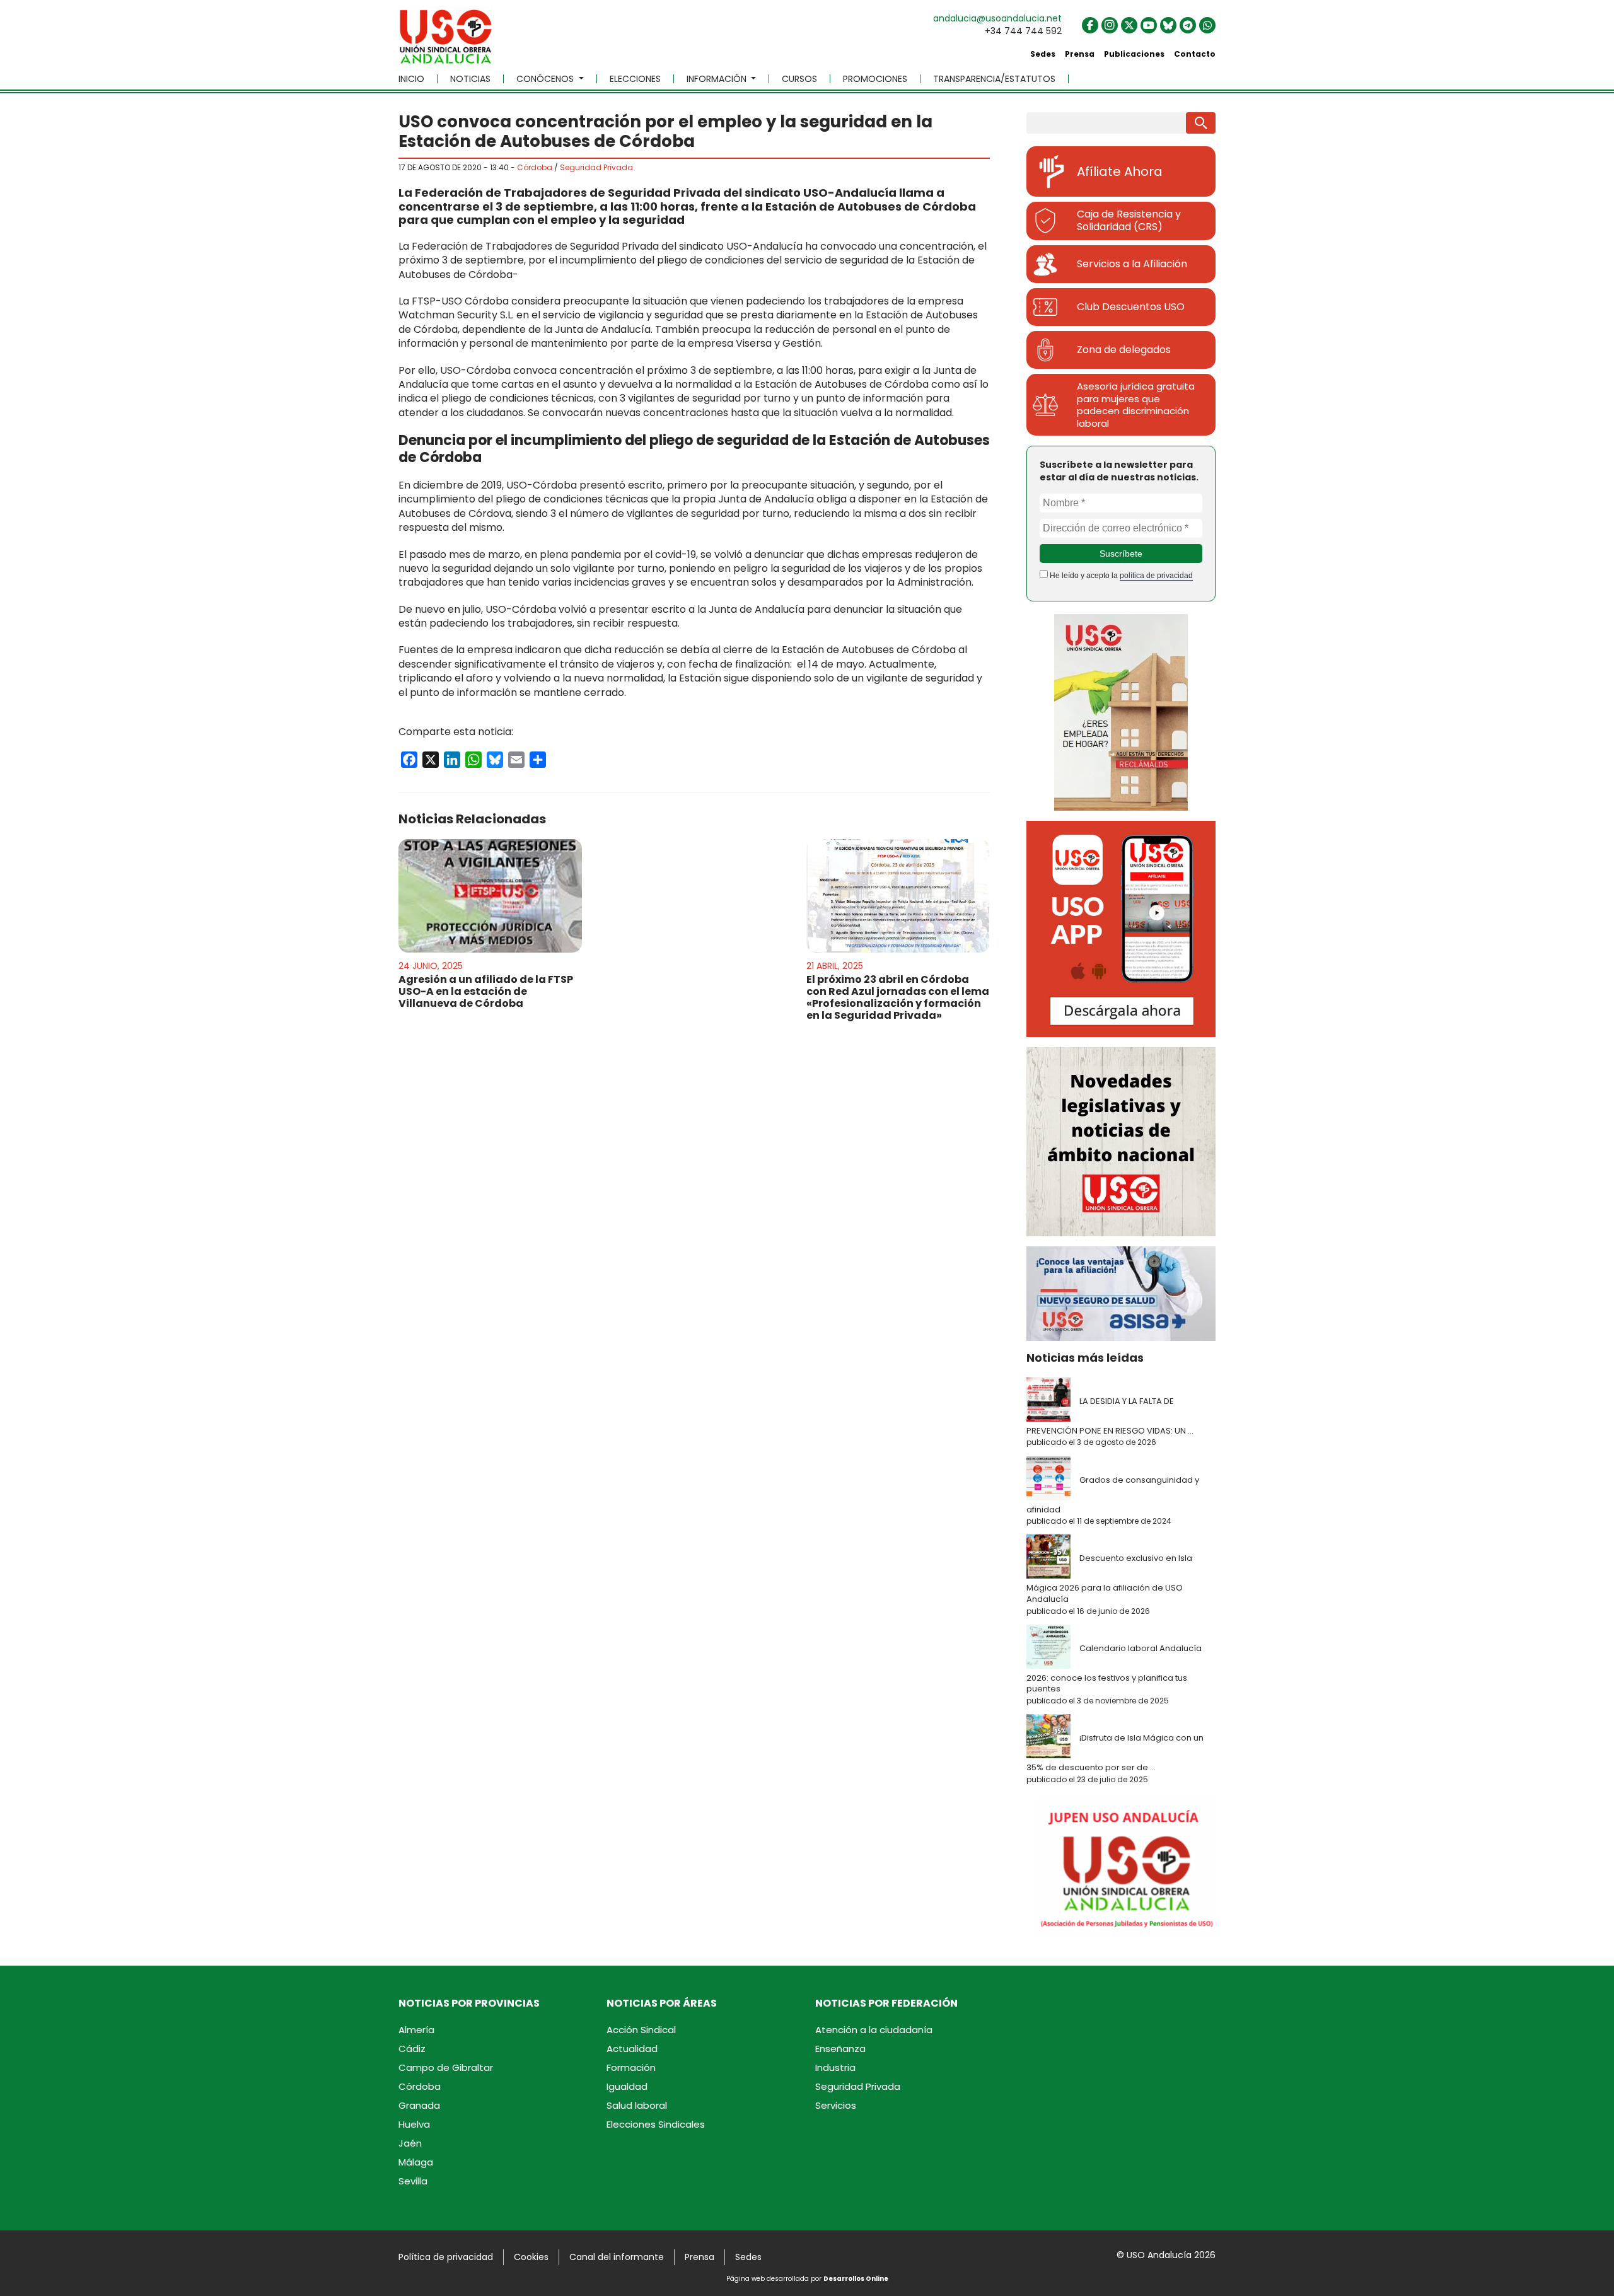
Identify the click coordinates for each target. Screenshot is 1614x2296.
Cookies (531, 2257)
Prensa (1080, 54)
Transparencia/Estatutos (994, 79)
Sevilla (413, 2181)
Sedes (1043, 54)
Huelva (414, 2124)
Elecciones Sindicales (656, 2124)
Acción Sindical (641, 2030)
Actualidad (632, 2049)
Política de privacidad (446, 2257)
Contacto (1195, 54)
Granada (419, 2105)
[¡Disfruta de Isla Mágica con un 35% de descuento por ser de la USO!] (1052, 1737)
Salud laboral (637, 2105)
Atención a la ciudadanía (874, 2030)
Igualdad (627, 2086)
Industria (835, 2067)
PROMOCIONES (875, 79)
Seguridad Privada (596, 167)
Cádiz (412, 2049)
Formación (631, 2067)
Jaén (410, 2143)
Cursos (799, 79)
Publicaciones (1134, 54)
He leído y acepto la (1120, 576)
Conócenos (546, 79)
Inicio (411, 79)
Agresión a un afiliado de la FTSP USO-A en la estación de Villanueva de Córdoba (486, 991)
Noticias (470, 79)
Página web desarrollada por (807, 2279)
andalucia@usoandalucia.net (997, 18)
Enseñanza (840, 2049)
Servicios (836, 2105)
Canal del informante (617, 2257)
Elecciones (635, 79)
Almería (416, 2030)
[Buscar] (1201, 123)
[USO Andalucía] (446, 41)
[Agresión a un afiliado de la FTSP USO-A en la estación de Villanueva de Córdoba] (490, 896)
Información (718, 79)
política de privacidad (1156, 576)
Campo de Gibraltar (446, 2067)
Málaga (416, 2162)
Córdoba (535, 167)
